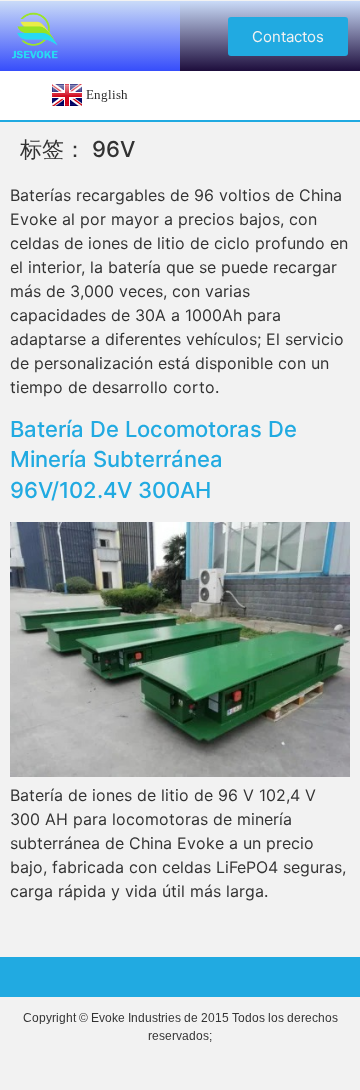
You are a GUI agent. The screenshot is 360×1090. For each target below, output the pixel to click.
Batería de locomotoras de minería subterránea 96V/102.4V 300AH (153, 460)
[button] (288, 36)
